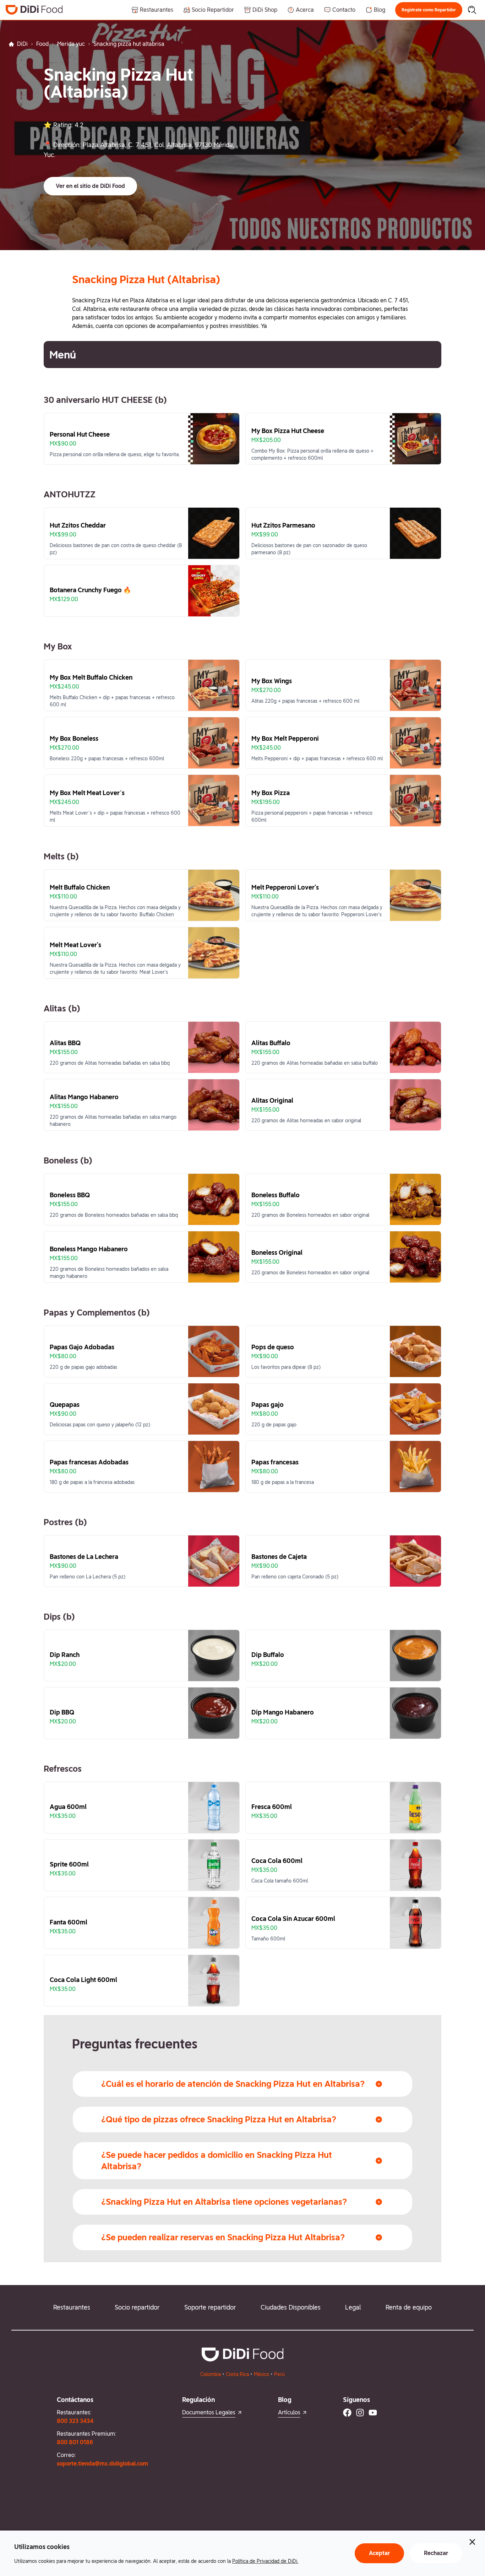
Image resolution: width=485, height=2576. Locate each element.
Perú (279, 2374)
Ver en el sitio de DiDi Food (90, 186)
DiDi (22, 44)
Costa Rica (237, 2374)
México (261, 2374)
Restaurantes (72, 2307)
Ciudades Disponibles (291, 2307)
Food (42, 44)
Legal (353, 2307)
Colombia (211, 2374)
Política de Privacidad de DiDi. (265, 2561)
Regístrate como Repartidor (429, 10)
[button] (429, 10)
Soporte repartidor (210, 2307)
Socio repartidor (137, 2307)
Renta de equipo (409, 2307)
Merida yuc (71, 44)
